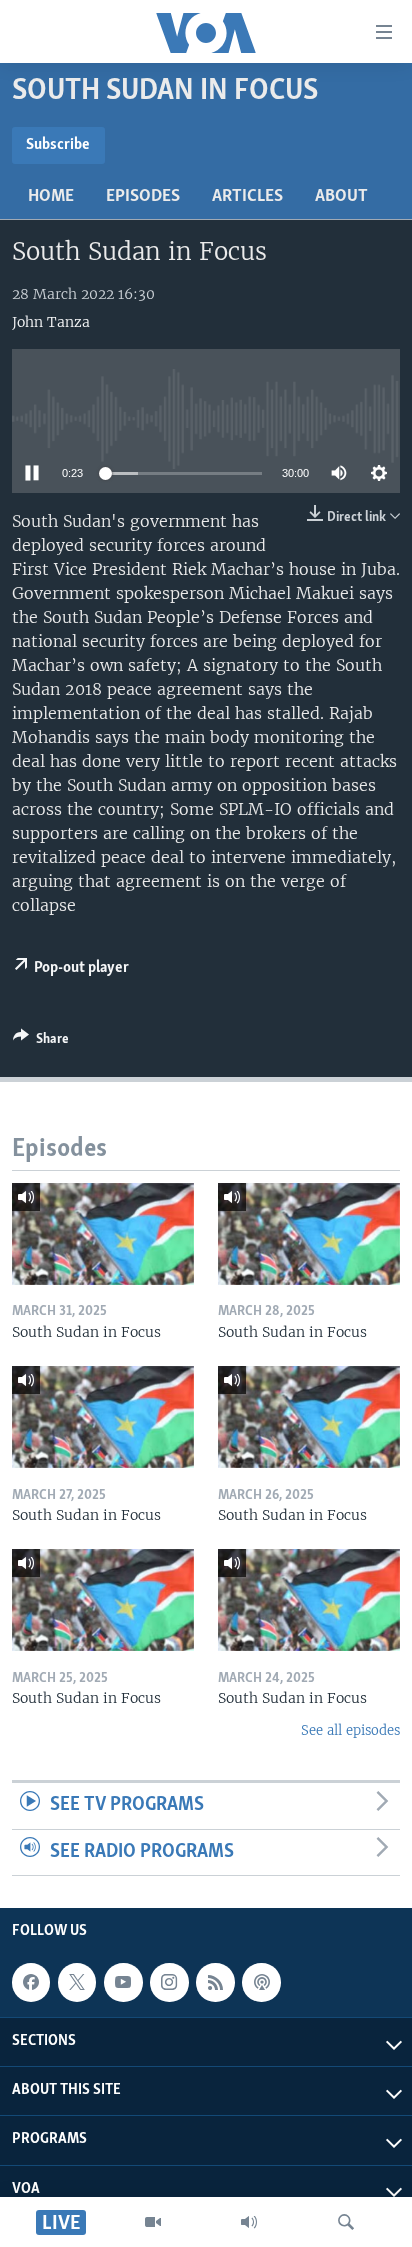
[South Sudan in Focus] (103, 1234)
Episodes (143, 197)
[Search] (346, 2222)
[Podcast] (261, 1983)
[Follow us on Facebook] (31, 1983)
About (341, 197)
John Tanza (51, 322)
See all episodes (350, 1730)
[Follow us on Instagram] (169, 1983)
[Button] (41, 1042)
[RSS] (215, 1983)
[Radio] (249, 2222)
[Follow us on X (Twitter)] (77, 1983)
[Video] (153, 2222)
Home (51, 197)
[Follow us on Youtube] (123, 1983)
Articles (247, 197)
